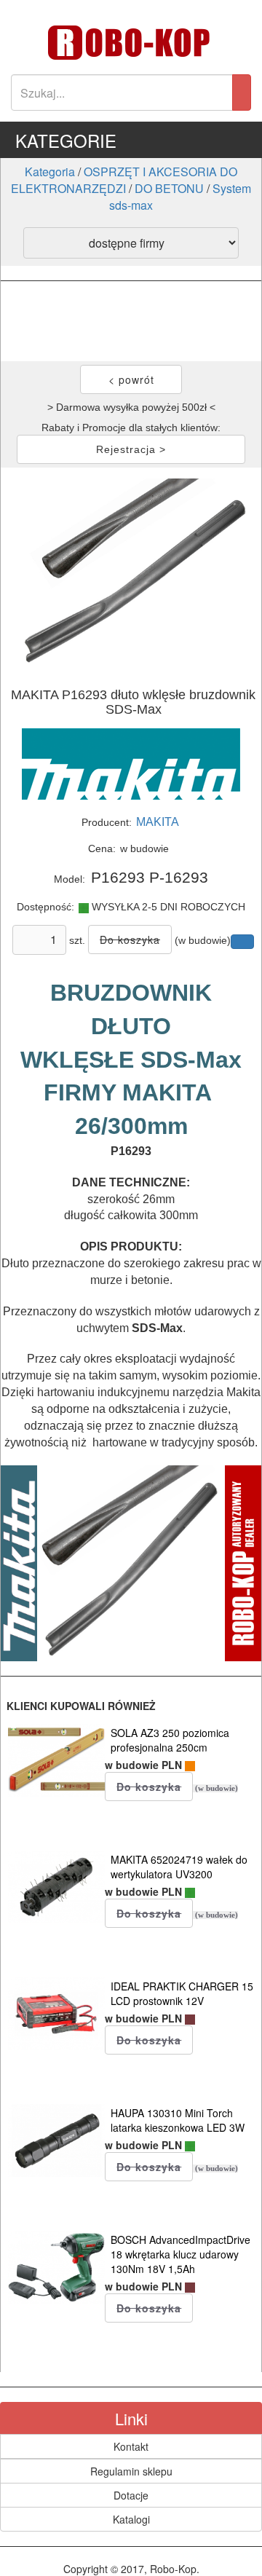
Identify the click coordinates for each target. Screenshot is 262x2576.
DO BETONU (169, 188)
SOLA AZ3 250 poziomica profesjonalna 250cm (170, 1740)
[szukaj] (242, 92)
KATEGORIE (66, 140)
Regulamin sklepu (131, 2471)
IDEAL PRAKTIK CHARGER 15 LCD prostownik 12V (182, 1993)
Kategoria (50, 172)
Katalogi (131, 2519)
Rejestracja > (131, 449)
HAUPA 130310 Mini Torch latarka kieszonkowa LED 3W (178, 2120)
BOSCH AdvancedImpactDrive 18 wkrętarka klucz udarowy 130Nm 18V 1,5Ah (180, 2254)
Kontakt (131, 2446)
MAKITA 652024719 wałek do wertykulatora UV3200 (179, 1867)
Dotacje (131, 2495)
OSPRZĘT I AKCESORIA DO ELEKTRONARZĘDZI (124, 180)
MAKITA (158, 822)
